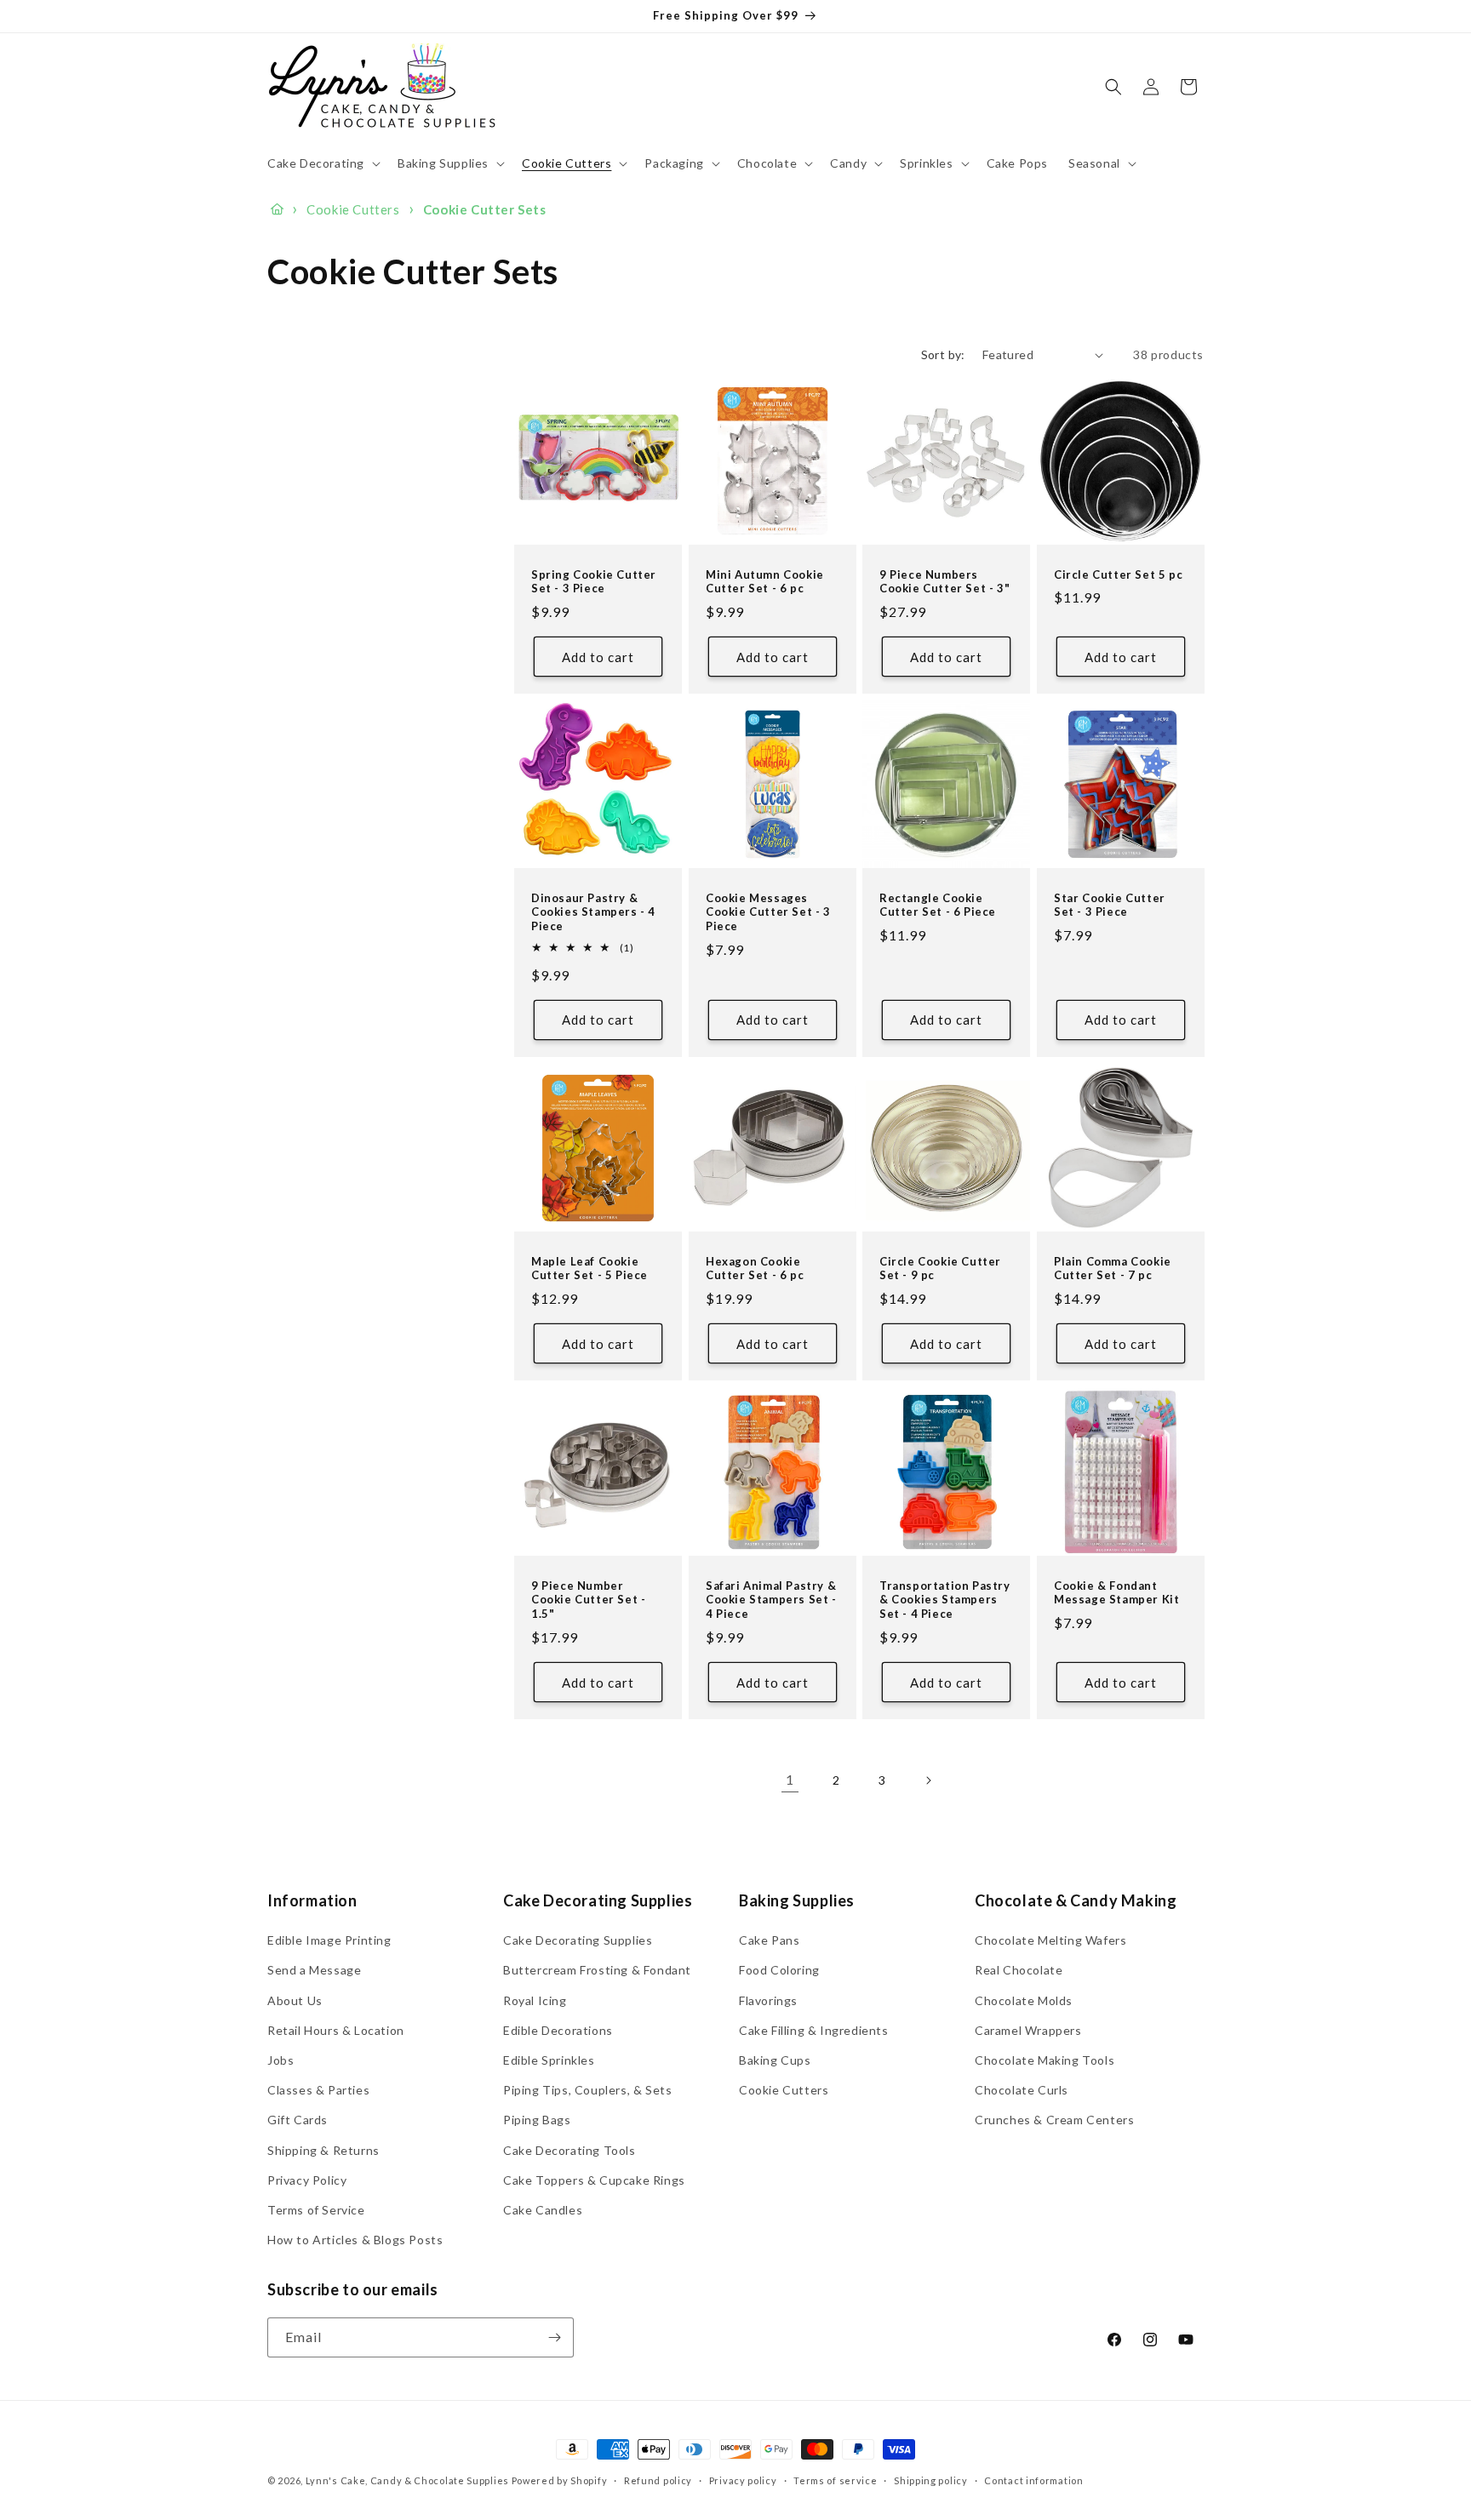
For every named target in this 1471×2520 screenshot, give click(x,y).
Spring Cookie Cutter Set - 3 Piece (594, 582)
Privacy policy (743, 2480)
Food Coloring (779, 1970)
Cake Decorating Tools (570, 2149)
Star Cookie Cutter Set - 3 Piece (1110, 905)
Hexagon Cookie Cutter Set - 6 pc (755, 1269)
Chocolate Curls (1022, 2090)
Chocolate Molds (1024, 2000)
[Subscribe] (554, 2337)
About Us (295, 2000)
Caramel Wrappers (1028, 2030)
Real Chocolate (1019, 1970)
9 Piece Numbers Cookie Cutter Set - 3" (944, 582)
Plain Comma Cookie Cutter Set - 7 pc (1113, 1269)
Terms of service (835, 2480)
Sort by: (943, 354)
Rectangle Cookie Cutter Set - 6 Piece (938, 905)
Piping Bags (537, 2120)
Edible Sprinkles (549, 2060)
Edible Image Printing (329, 1940)
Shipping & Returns (323, 2149)
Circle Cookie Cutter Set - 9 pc (940, 1269)
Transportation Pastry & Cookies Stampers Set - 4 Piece (945, 1599)
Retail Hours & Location (336, 2030)
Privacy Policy (307, 2180)
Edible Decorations (558, 2030)
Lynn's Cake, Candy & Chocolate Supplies (407, 2480)
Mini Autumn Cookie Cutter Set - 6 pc (765, 582)
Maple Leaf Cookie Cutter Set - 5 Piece (590, 1269)
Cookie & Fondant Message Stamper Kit (1116, 1592)
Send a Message (314, 1970)
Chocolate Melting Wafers (1050, 1940)
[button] (322, 163)
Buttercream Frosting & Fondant (597, 1970)
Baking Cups (775, 2060)
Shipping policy (931, 2480)
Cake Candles (543, 2210)
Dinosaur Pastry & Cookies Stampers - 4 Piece (593, 912)
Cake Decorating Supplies (578, 1940)
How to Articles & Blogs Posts (355, 2240)
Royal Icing (535, 2000)
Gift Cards (298, 2120)
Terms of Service (316, 2210)
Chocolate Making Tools (1045, 2060)
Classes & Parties (318, 2090)
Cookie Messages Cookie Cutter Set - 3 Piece (768, 912)
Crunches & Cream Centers (1054, 2120)
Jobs (280, 2060)
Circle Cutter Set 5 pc (1118, 574)
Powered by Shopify (560, 2480)
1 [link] (790, 1779)
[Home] (277, 209)
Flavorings (768, 2000)
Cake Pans (769, 1940)
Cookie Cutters (784, 2090)
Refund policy (658, 2480)
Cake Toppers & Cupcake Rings (594, 2180)
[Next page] (928, 1780)
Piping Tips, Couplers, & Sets (587, 2090)
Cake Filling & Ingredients (814, 2030)
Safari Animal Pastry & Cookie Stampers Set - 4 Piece (771, 1599)
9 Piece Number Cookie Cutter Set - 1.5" (588, 1599)
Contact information (1033, 2480)
